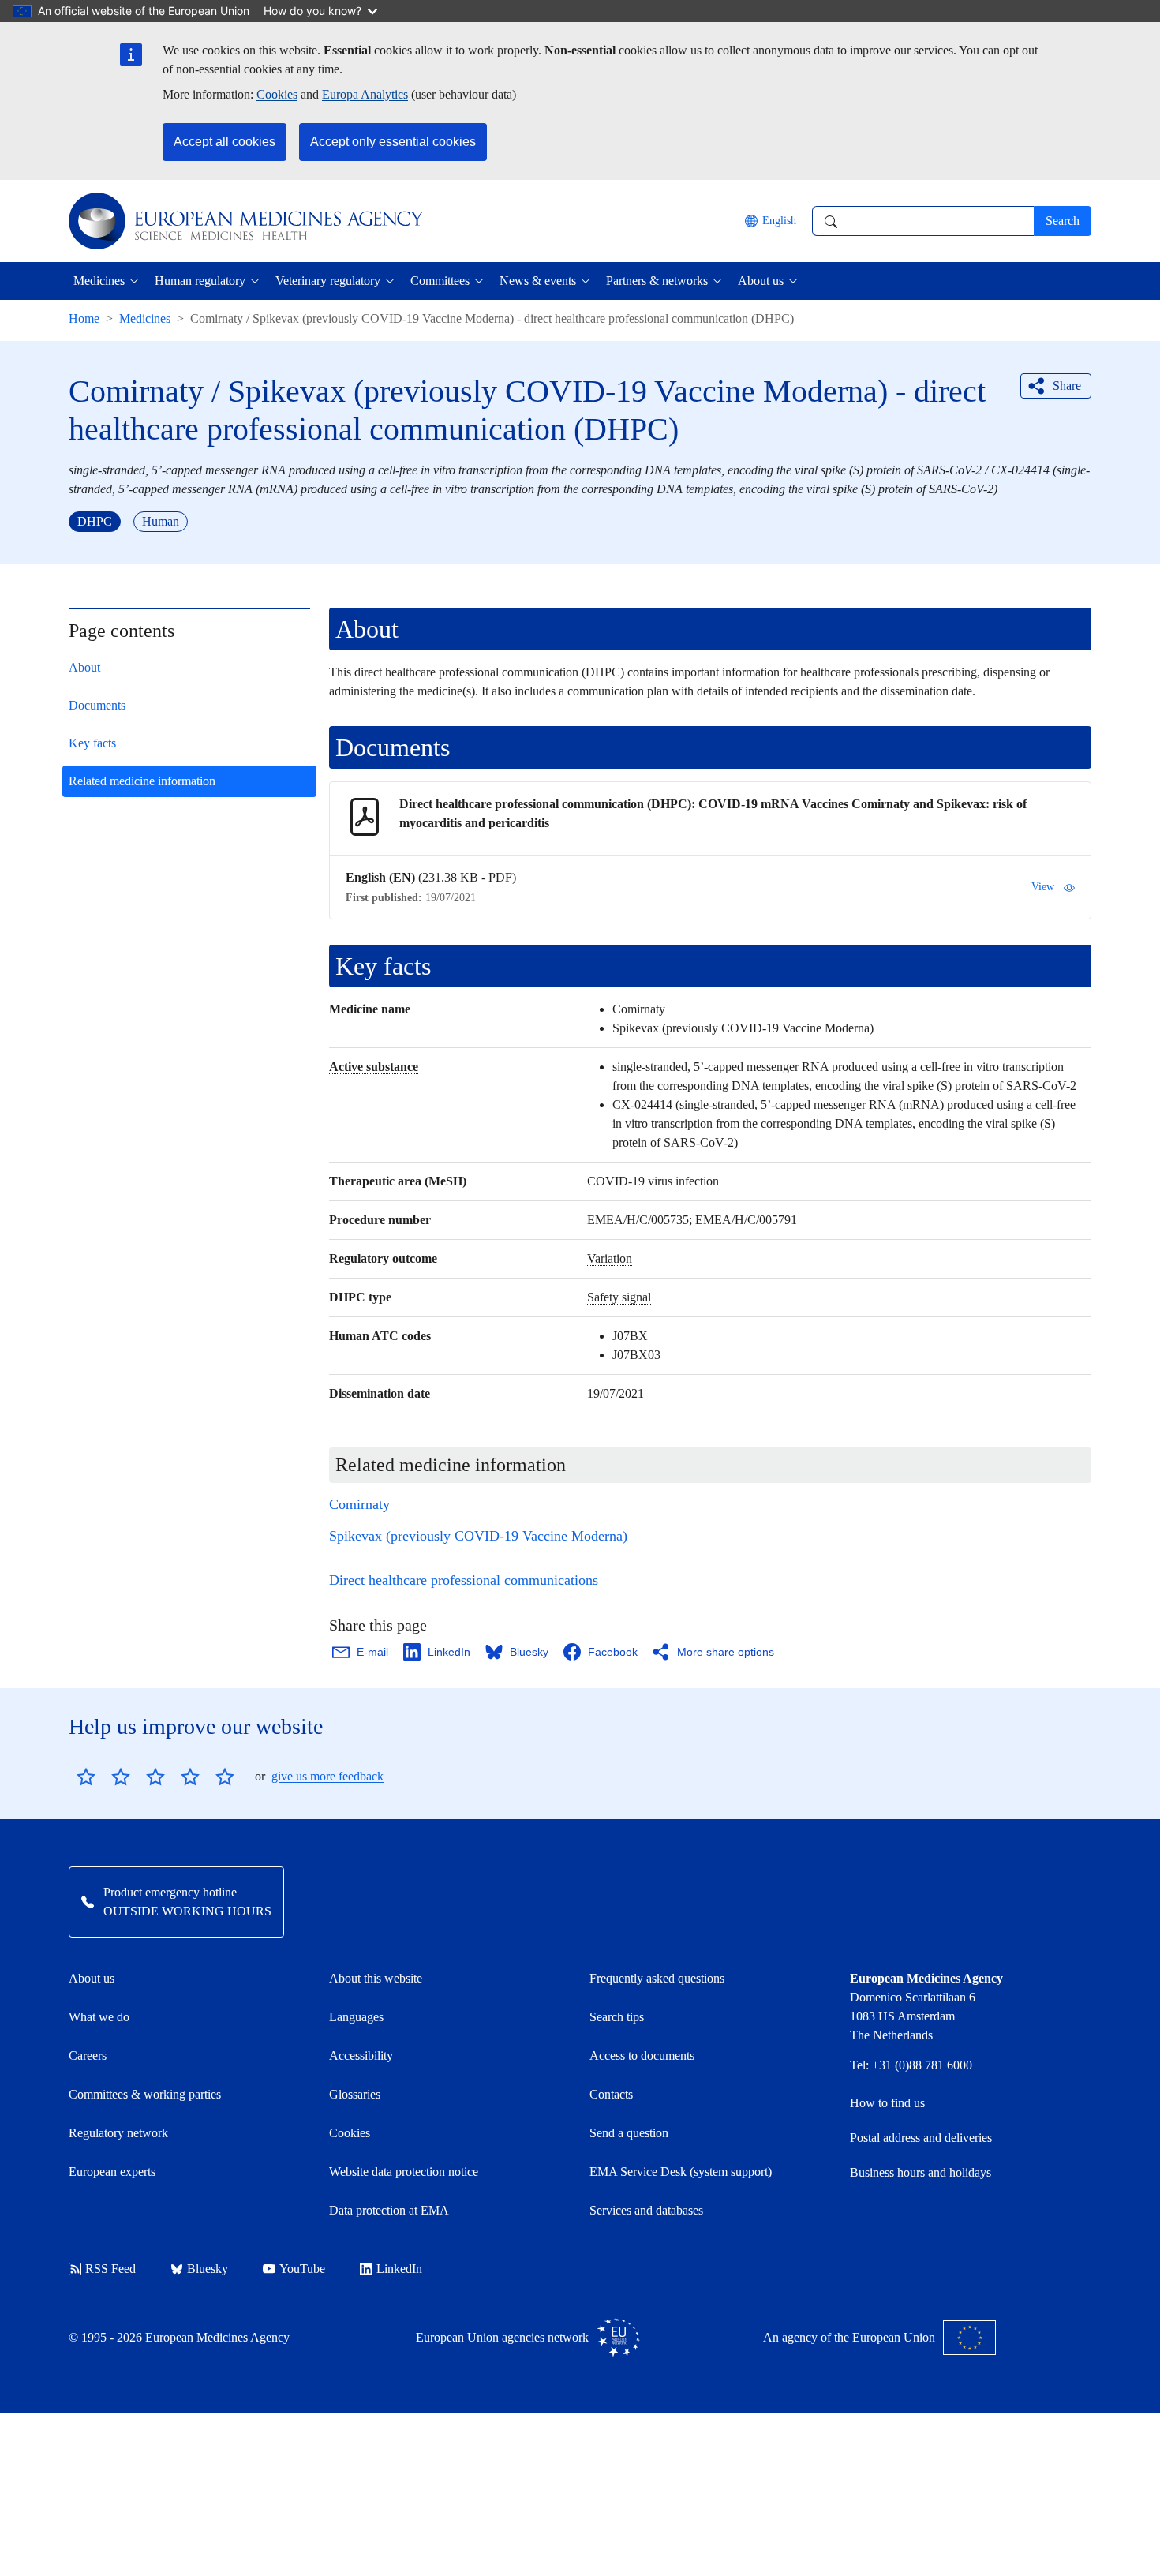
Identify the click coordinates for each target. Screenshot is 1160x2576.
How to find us (887, 2103)
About (84, 667)
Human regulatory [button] (200, 281)
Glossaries (355, 2094)
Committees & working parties (145, 2094)
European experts (112, 2172)
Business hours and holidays (921, 2172)
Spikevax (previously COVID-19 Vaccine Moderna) (478, 1536)
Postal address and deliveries (921, 2138)
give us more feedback (327, 1776)
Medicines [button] (99, 281)
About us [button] (761, 281)
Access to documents (642, 2056)
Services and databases (646, 2210)
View (1043, 887)
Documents (97, 705)
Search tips (617, 2017)
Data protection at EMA (389, 2210)
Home (84, 318)
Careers (88, 2056)
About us (92, 1978)
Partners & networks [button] (657, 281)
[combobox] (923, 221)
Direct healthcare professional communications (464, 1580)
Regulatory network (118, 2133)
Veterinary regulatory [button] (328, 281)
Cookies (277, 94)
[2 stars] (103, 1777)
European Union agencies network (502, 2337)
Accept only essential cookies (393, 142)
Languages (356, 2017)
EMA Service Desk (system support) (681, 2172)
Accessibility (361, 2056)
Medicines (145, 318)
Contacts (611, 2094)
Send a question (629, 2133)
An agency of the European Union (849, 2337)
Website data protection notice (404, 2172)
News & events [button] (538, 281)
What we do (99, 2017)
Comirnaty (359, 1504)
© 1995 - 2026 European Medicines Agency (179, 2337)
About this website (376, 1978)
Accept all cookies (225, 142)
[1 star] (86, 1777)
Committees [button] (440, 281)
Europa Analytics (365, 94)
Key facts (92, 743)
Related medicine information (142, 781)
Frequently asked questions (657, 1978)
